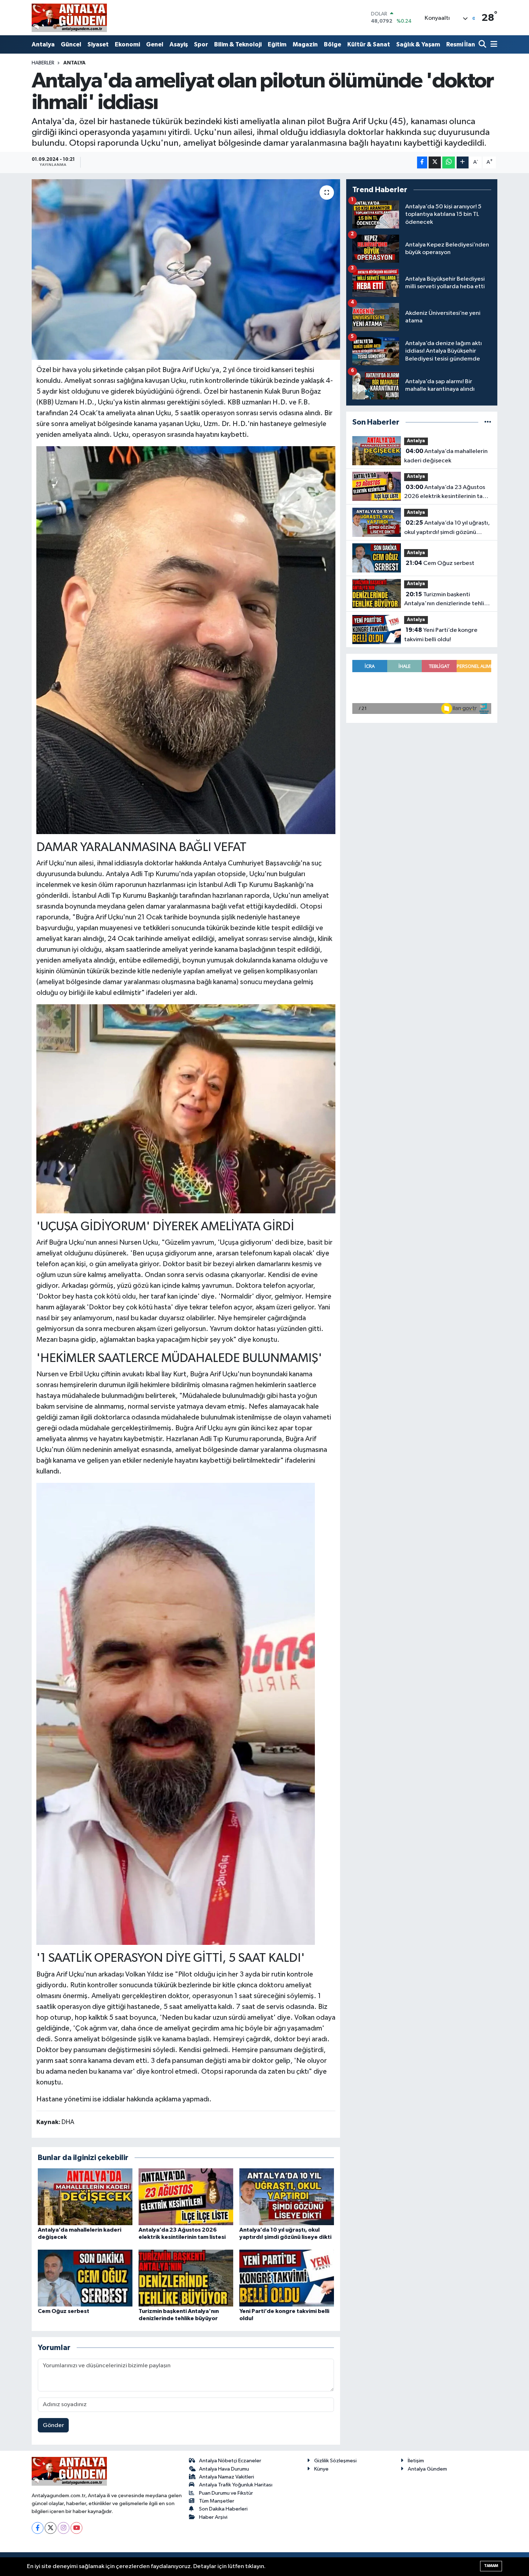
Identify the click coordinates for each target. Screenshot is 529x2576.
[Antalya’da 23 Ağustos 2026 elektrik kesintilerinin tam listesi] (186, 2197)
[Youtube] (76, 2528)
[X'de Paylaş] (435, 162)
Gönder (53, 2425)
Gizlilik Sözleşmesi (335, 2461)
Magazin (305, 44)
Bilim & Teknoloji (238, 44)
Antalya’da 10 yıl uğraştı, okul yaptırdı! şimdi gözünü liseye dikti (447, 528)
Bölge (333, 44)
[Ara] (483, 45)
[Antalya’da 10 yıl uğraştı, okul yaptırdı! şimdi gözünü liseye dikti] (287, 2197)
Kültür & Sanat (369, 44)
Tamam (491, 2566)
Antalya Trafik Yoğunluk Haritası (236, 2485)
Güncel (71, 44)
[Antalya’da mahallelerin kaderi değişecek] (85, 2197)
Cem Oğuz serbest (64, 2311)
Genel (155, 44)
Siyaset (98, 44)
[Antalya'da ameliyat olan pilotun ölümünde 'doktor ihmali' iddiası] (186, 270)
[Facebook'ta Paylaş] (422, 162)
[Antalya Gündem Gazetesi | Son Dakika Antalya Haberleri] (69, 18)
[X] (51, 2528)
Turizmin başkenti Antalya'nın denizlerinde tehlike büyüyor (447, 600)
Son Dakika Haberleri (223, 2509)
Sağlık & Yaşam (418, 44)
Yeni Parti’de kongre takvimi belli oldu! (441, 635)
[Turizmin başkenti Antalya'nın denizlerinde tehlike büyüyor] (186, 2278)
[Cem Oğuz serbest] (85, 2278)
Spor (201, 44)
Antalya (43, 44)
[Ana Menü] (493, 45)
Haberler (43, 63)
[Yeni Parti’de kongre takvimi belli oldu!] (287, 2278)
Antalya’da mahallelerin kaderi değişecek (446, 456)
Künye (321, 2469)
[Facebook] (38, 2528)
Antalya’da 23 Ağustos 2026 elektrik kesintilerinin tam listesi (446, 493)
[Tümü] (488, 422)
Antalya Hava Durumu (224, 2469)
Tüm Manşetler (217, 2501)
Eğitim (277, 44)
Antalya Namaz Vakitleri (227, 2477)
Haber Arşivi (213, 2517)
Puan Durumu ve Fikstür (226, 2493)
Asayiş (179, 44)
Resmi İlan (461, 44)
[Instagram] (64, 2528)
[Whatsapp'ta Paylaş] (449, 162)
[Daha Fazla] (463, 162)
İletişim (416, 2461)
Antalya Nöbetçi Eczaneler (230, 2461)
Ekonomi (127, 44)
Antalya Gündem (427, 2469)
